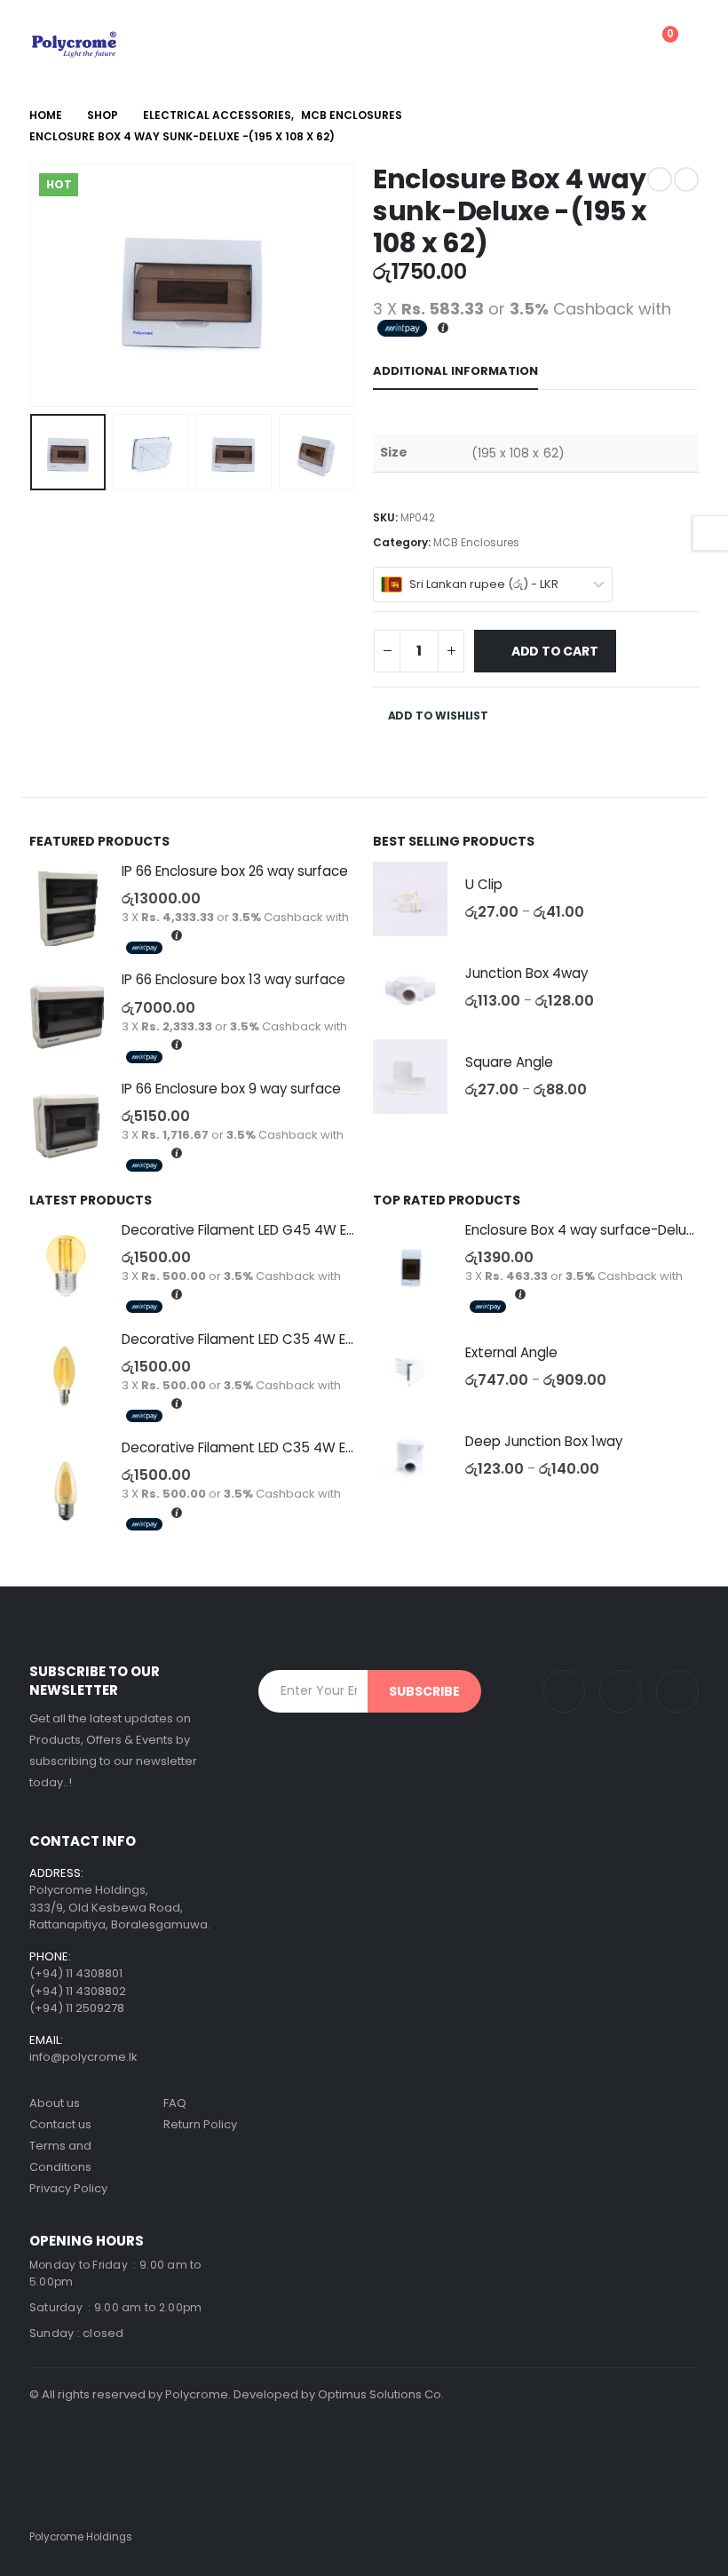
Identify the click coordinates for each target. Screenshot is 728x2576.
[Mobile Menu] (502, 44)
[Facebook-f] (677, 1691)
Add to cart (555, 651)
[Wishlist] (612, 44)
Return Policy (200, 2124)
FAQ (175, 2103)
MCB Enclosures (476, 542)
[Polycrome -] (74, 44)
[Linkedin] (621, 1691)
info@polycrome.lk (83, 2057)
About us (55, 2103)
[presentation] (51, 285)
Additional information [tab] (455, 371)
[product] (67, 909)
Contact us (60, 2124)
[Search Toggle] (541, 44)
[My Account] (569, 44)
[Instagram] (564, 1691)
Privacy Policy (68, 2188)
